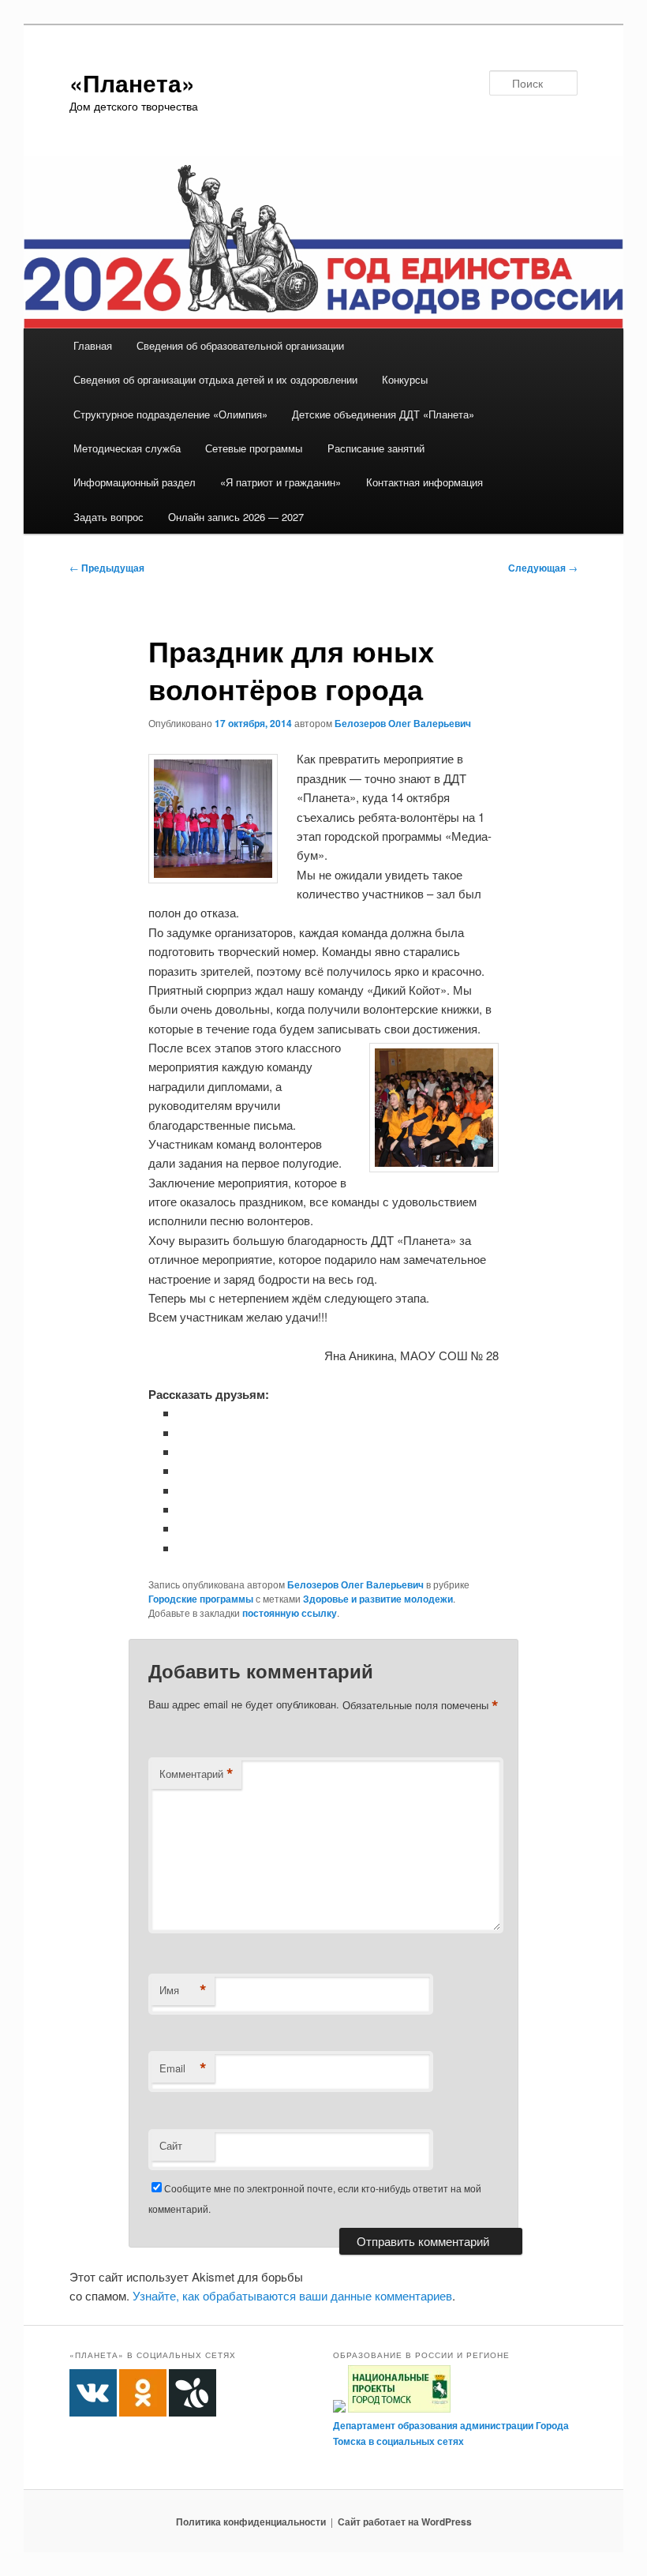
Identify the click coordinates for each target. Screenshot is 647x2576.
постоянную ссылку (290, 1613)
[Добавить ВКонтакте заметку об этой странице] (184, 1413)
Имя (183, 1990)
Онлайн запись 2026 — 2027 (236, 517)
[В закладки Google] (184, 1490)
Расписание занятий (376, 448)
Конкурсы (405, 379)
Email (183, 2068)
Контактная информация (424, 482)
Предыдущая (107, 568)
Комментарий (196, 1774)
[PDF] (184, 1548)
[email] (184, 1528)
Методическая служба (127, 448)
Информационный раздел (135, 482)
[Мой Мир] (184, 1509)
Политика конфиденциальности (251, 2522)
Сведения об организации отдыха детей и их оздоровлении (215, 379)
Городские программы (201, 1599)
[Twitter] (184, 1451)
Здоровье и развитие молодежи (378, 1599)
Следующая (543, 568)
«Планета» (132, 82)
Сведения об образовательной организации (240, 345)
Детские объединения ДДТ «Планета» (383, 414)
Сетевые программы (254, 448)
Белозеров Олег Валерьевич (403, 723)
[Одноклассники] (184, 1432)
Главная (93, 345)
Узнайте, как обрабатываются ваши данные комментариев (292, 2295)
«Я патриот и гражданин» (280, 482)
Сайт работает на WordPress (405, 2522)
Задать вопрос (108, 517)
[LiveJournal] (184, 1470)
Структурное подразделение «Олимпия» (170, 414)
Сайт (171, 2145)
